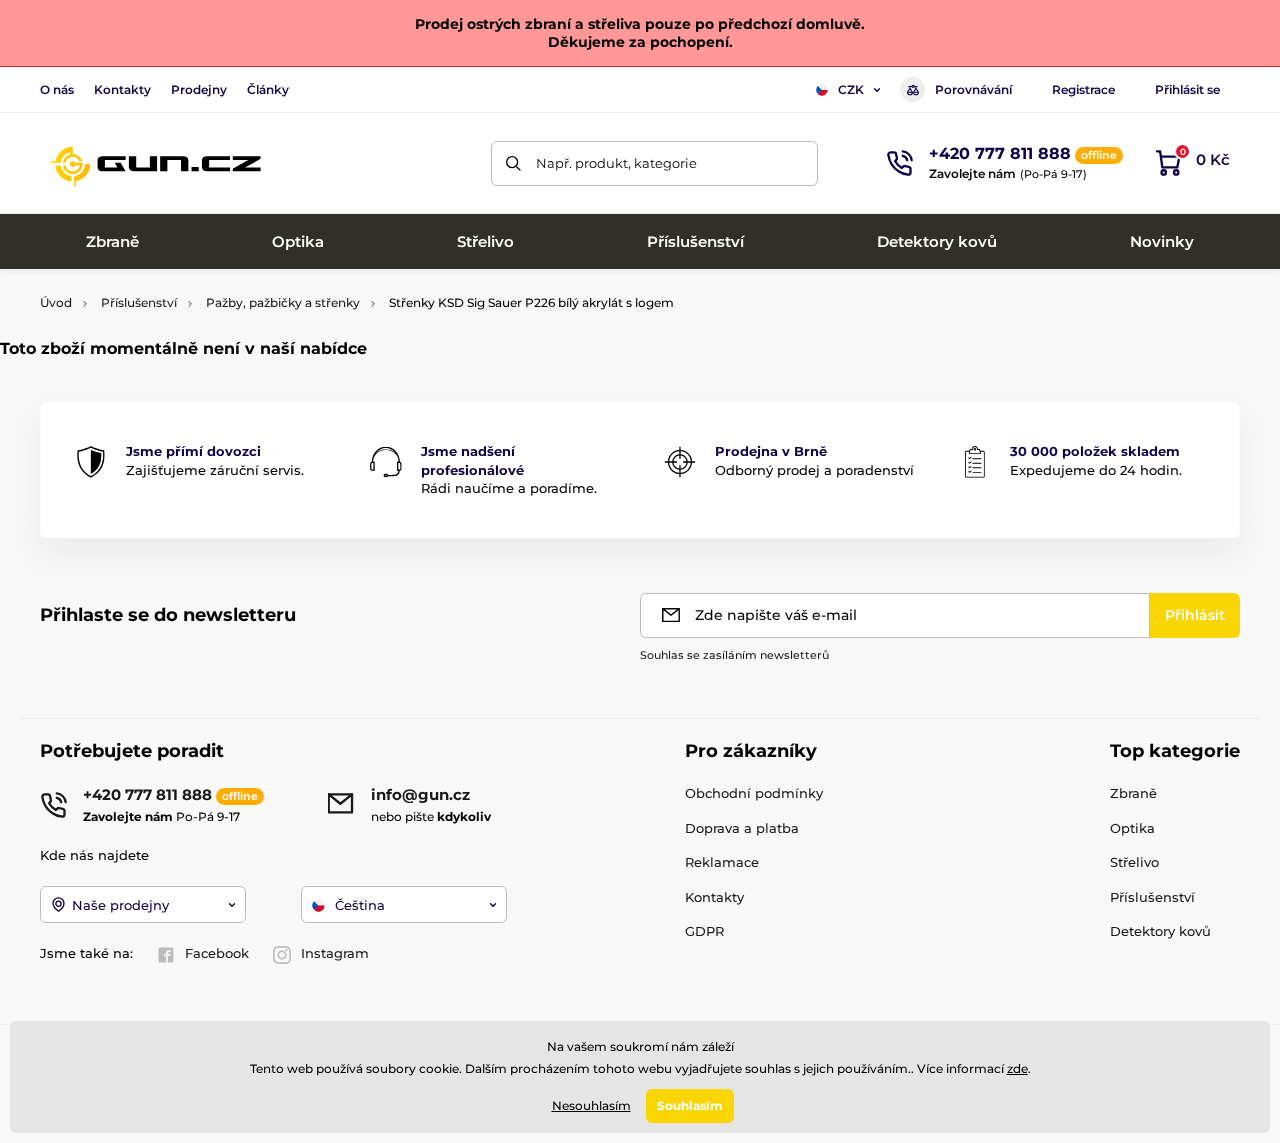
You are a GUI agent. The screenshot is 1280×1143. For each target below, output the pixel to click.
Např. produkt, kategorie (616, 163)
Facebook (217, 953)
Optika (1132, 828)
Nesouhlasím (591, 1105)
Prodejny (199, 89)
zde (1017, 1068)
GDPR (704, 931)
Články (268, 89)
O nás (57, 89)
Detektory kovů (1160, 931)
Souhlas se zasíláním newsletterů (734, 655)
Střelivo (1134, 862)
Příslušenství (139, 302)
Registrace (1083, 89)
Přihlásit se (1187, 89)
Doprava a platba (742, 828)
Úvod (56, 302)
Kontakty (122, 89)
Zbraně (1133, 793)
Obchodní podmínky (754, 793)
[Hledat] (513, 163)
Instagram (335, 953)
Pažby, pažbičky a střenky (283, 302)
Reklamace (722, 862)
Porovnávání (973, 89)
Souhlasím (690, 1105)
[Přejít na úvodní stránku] (155, 163)
